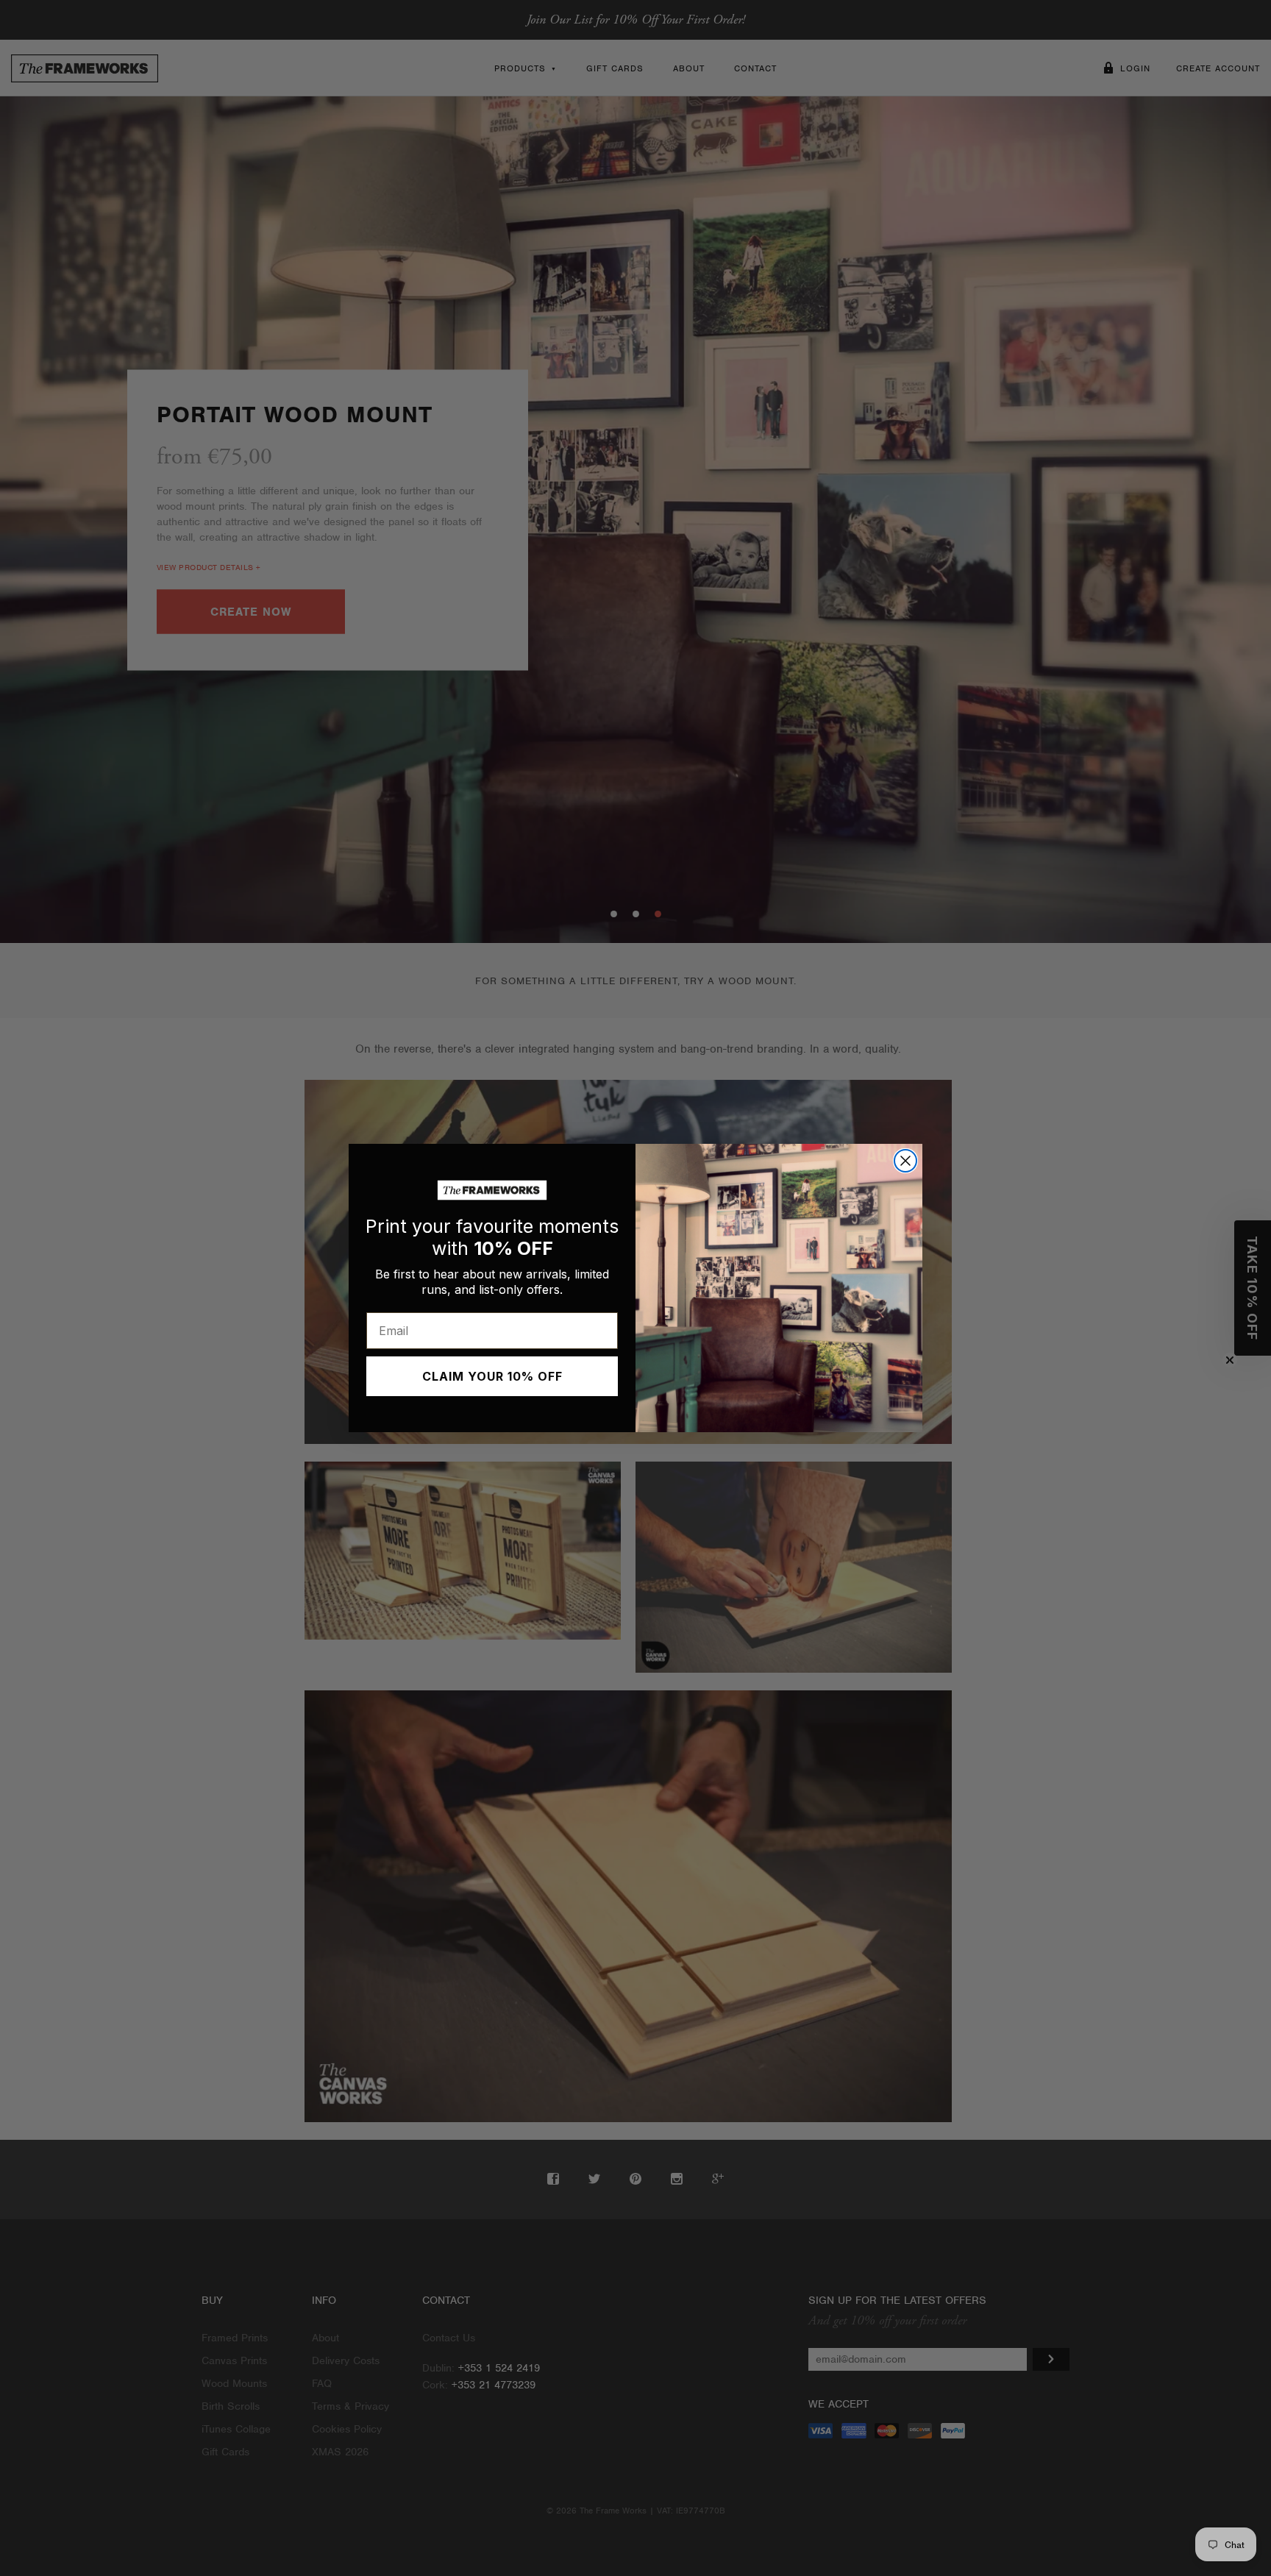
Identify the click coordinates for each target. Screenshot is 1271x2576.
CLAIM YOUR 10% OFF (492, 1376)
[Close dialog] (905, 1161)
